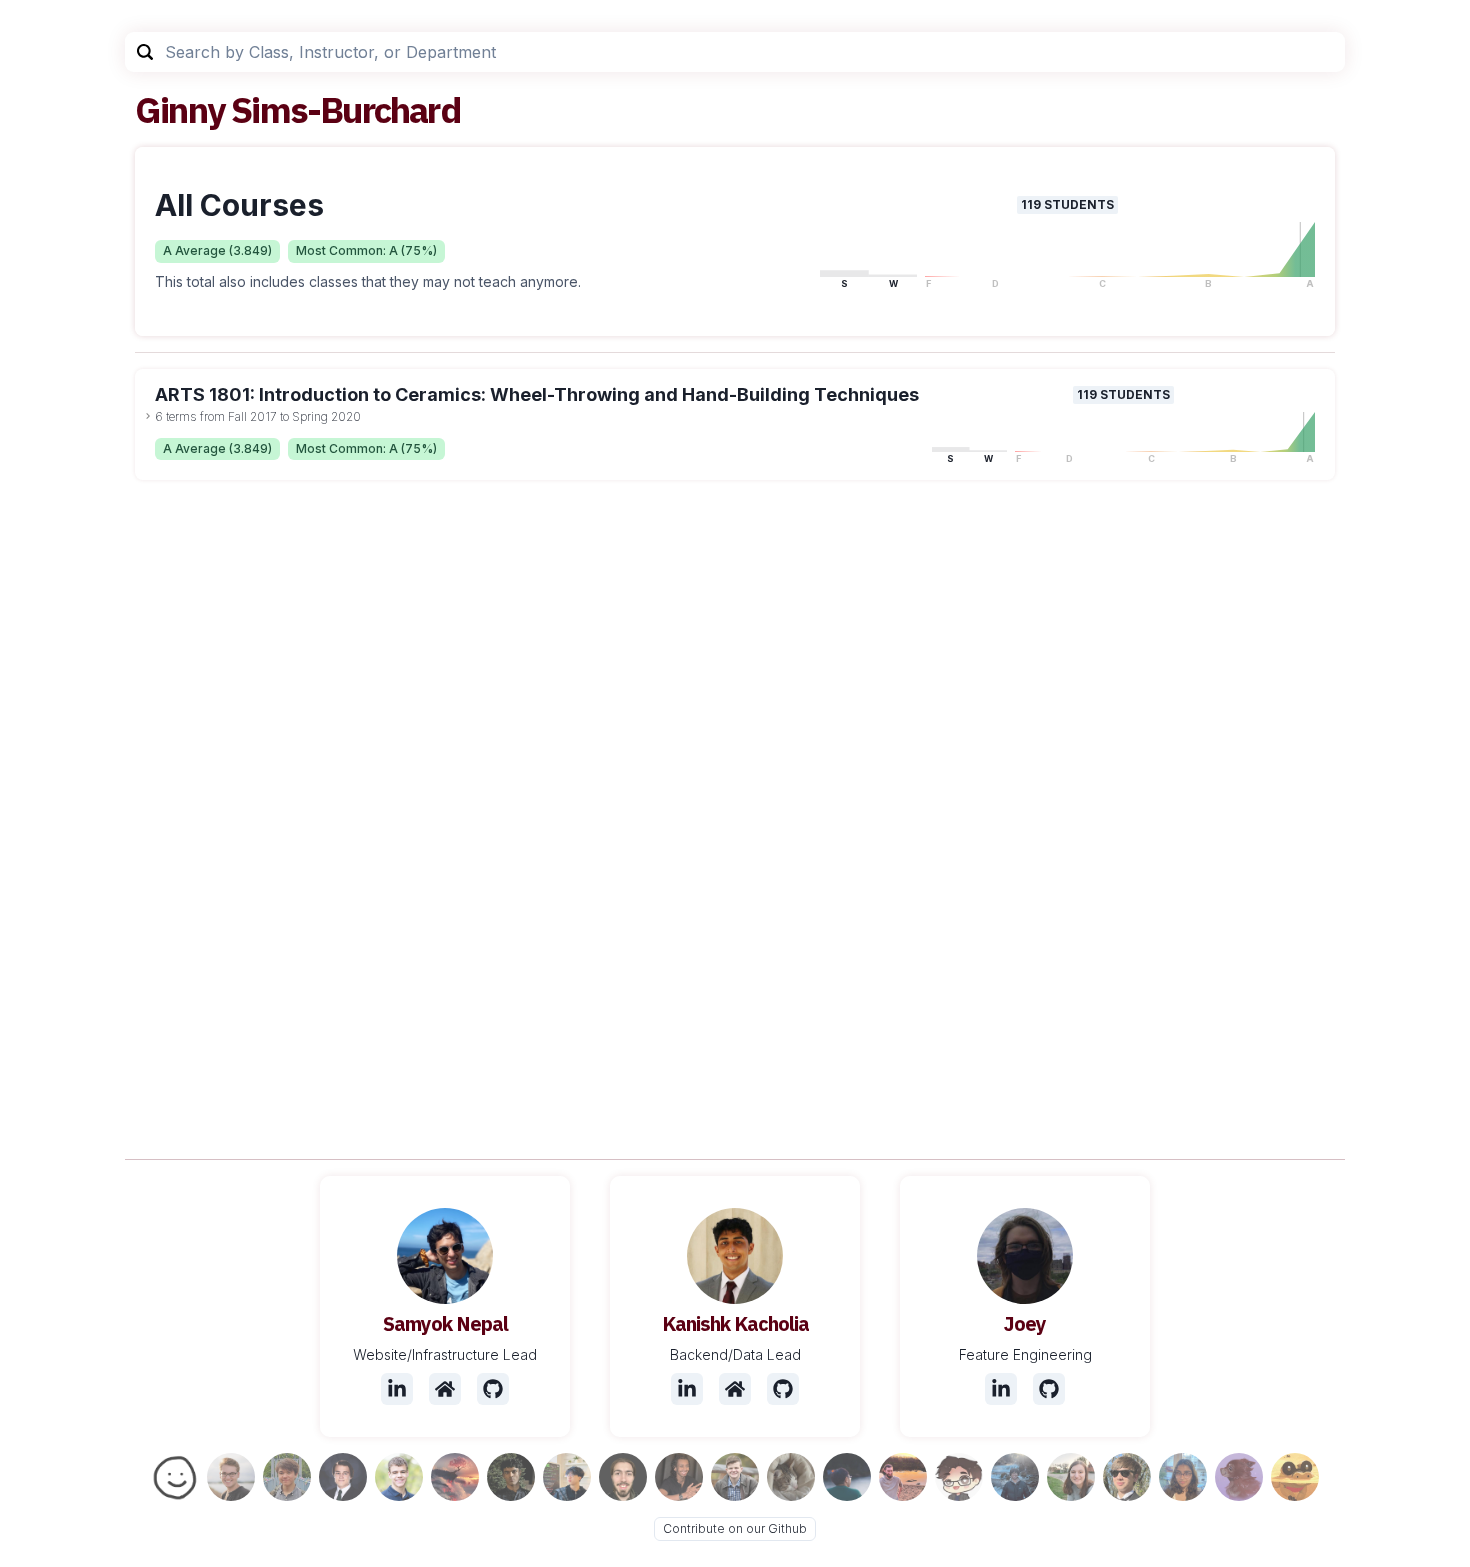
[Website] (445, 1389)
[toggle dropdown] (148, 416)
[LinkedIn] (397, 1389)
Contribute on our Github (735, 1528)
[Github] (493, 1389)
